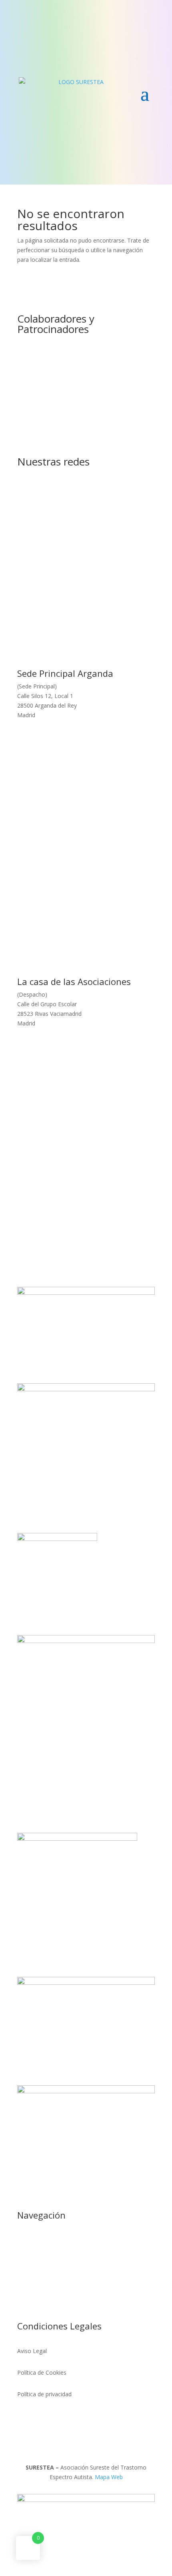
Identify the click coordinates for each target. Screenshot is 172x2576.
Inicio (24, 2240)
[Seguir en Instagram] (94, 501)
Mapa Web (109, 2477)
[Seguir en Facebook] (78, 501)
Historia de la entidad (45, 2304)
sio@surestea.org (112, 540)
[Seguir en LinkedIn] (110, 501)
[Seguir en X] (62, 501)
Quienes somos (38, 2262)
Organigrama (34, 2283)
